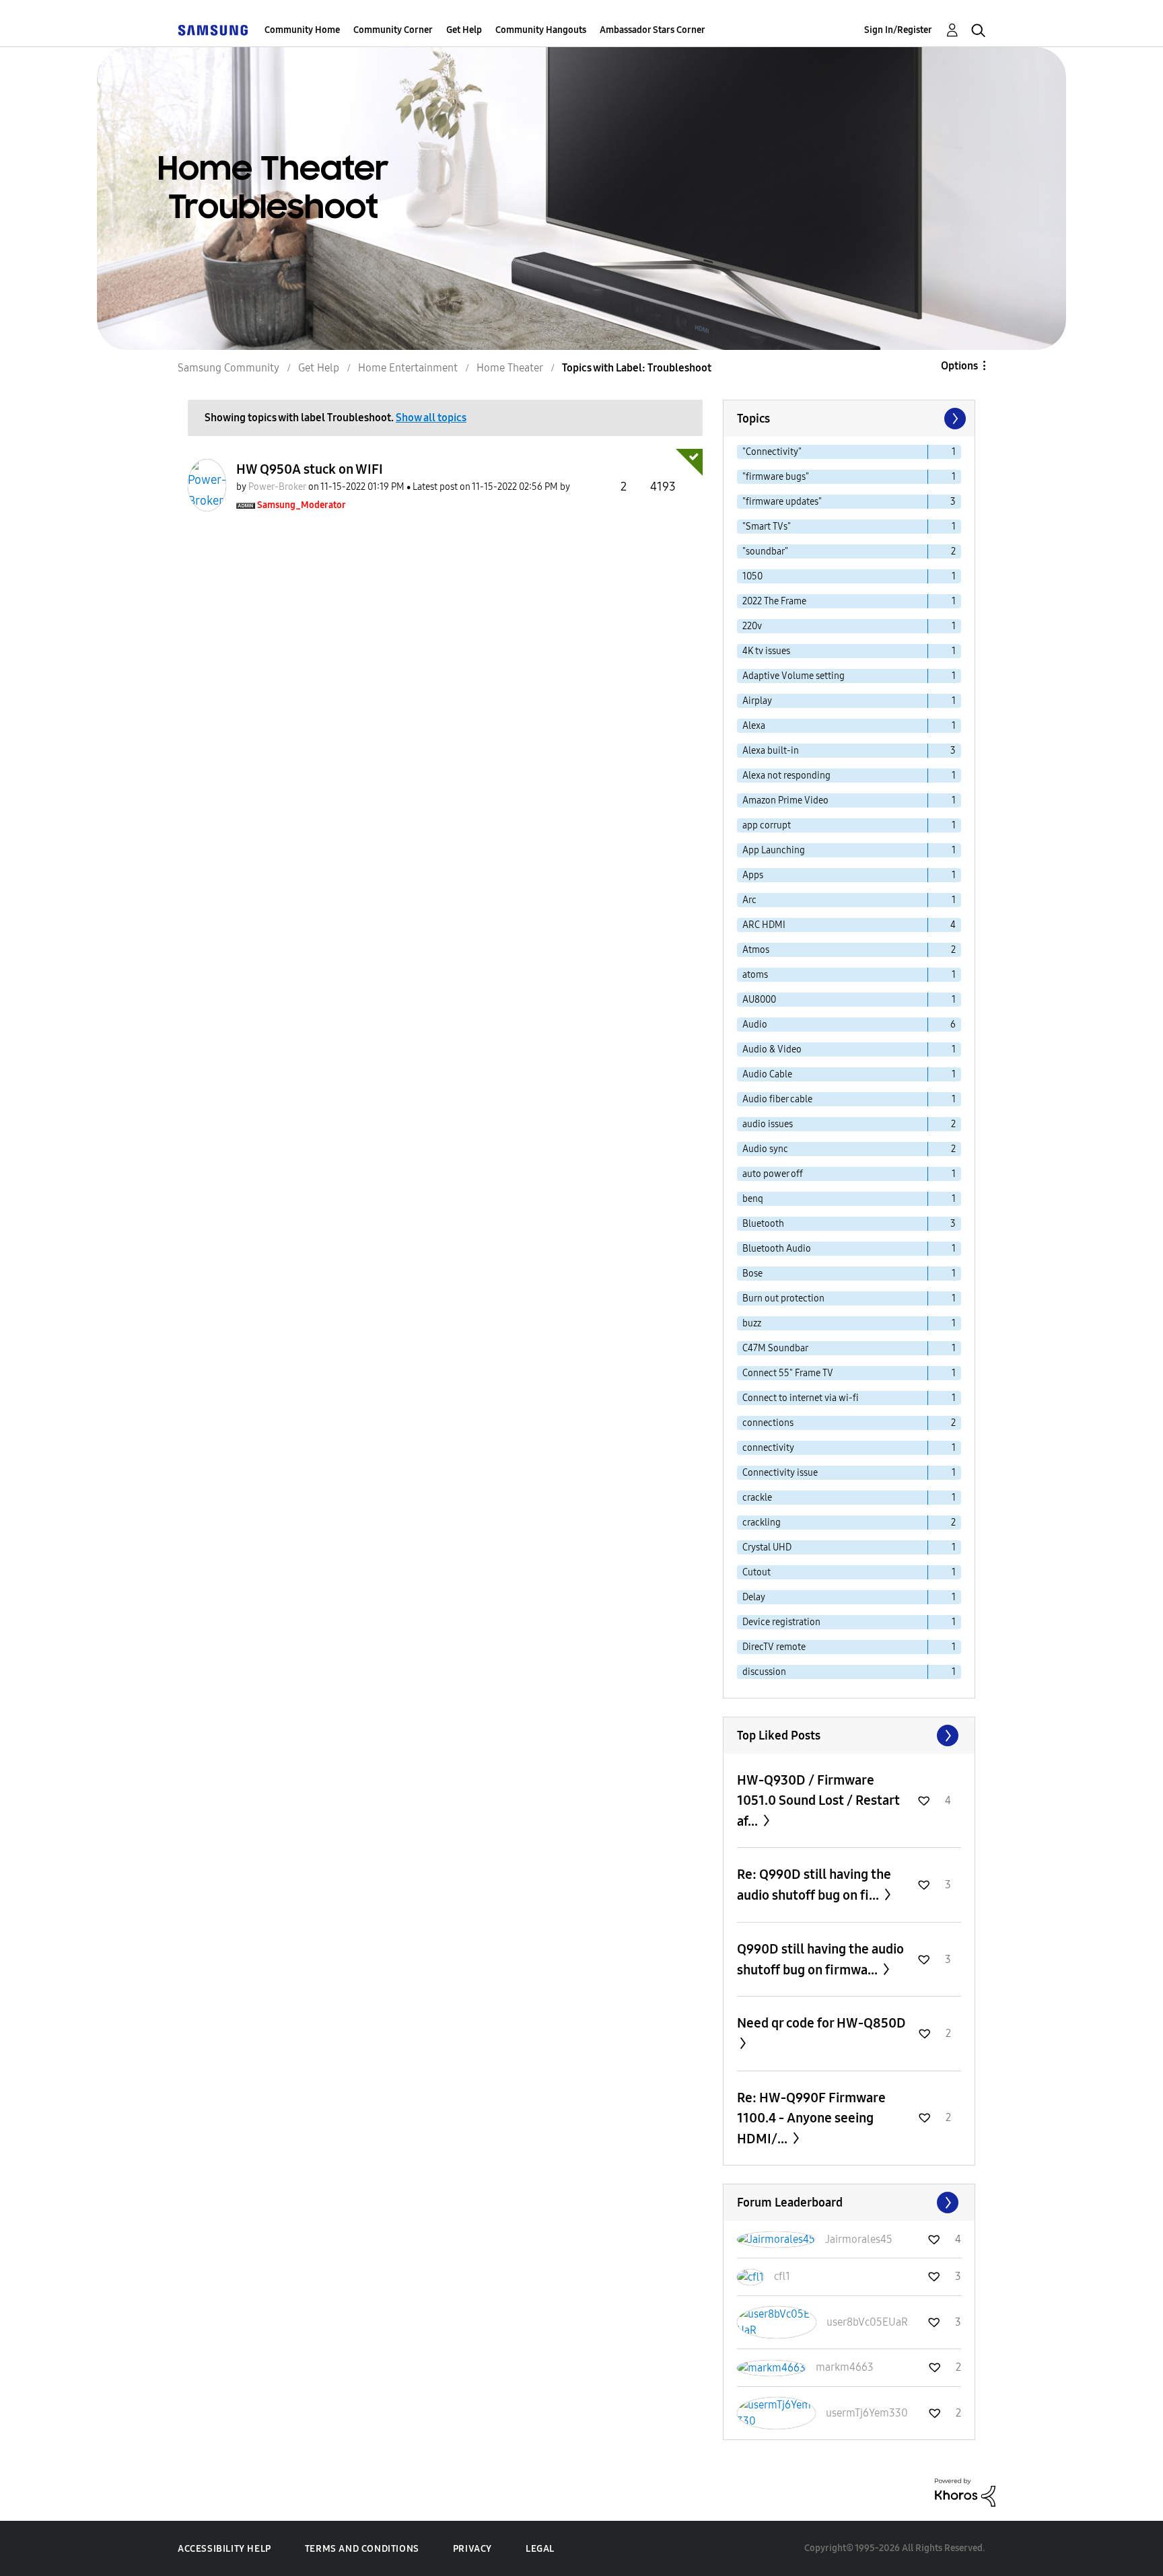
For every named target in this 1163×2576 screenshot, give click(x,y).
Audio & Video (772, 1049)
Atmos (756, 950)
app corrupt (767, 825)
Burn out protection (783, 1298)
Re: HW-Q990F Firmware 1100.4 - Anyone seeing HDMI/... (811, 2118)
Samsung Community (228, 368)
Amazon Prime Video (785, 800)
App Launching (774, 850)
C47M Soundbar (775, 1348)
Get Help (464, 30)
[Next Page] (954, 419)
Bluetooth (763, 1224)
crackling (762, 1523)
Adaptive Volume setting (794, 676)
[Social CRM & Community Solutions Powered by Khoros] (965, 2492)
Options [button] (959, 366)
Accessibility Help (224, 2549)
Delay (754, 1597)
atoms (755, 975)
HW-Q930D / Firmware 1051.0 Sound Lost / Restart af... (818, 1800)
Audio (755, 1025)
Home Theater (510, 368)
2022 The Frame (774, 601)
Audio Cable (767, 1074)
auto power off (773, 1174)
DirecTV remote (774, 1647)
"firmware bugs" (776, 477)
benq (753, 1199)
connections (768, 1423)
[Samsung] (213, 30)
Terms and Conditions (362, 2549)
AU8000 (759, 1000)
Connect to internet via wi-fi (801, 1398)
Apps (753, 875)
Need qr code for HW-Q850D (821, 2023)
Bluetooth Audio (777, 1249)
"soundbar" (765, 551)
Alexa (754, 726)
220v (752, 626)
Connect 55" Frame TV (788, 1373)
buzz (752, 1323)
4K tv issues (766, 651)
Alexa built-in (771, 751)
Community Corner (393, 30)
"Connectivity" (772, 452)
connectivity (768, 1448)
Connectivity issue (780, 1473)
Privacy (472, 2549)
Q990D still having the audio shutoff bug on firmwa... (820, 1959)
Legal (540, 2549)
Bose (752, 1274)
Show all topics (431, 418)
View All (849, 1736)
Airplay (757, 701)
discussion (764, 1672)
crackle (757, 1498)
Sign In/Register (898, 30)
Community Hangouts (541, 30)
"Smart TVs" (767, 527)
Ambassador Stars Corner (653, 30)
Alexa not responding (786, 776)
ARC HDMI (764, 925)
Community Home (302, 30)
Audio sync (765, 1149)
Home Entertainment (408, 368)
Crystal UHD (767, 1547)
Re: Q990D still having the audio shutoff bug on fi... (814, 1885)
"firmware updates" (782, 502)
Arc (749, 900)
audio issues (768, 1124)
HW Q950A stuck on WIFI (310, 469)
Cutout (756, 1572)
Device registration (781, 1622)
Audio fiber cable (777, 1099)
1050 (752, 576)
